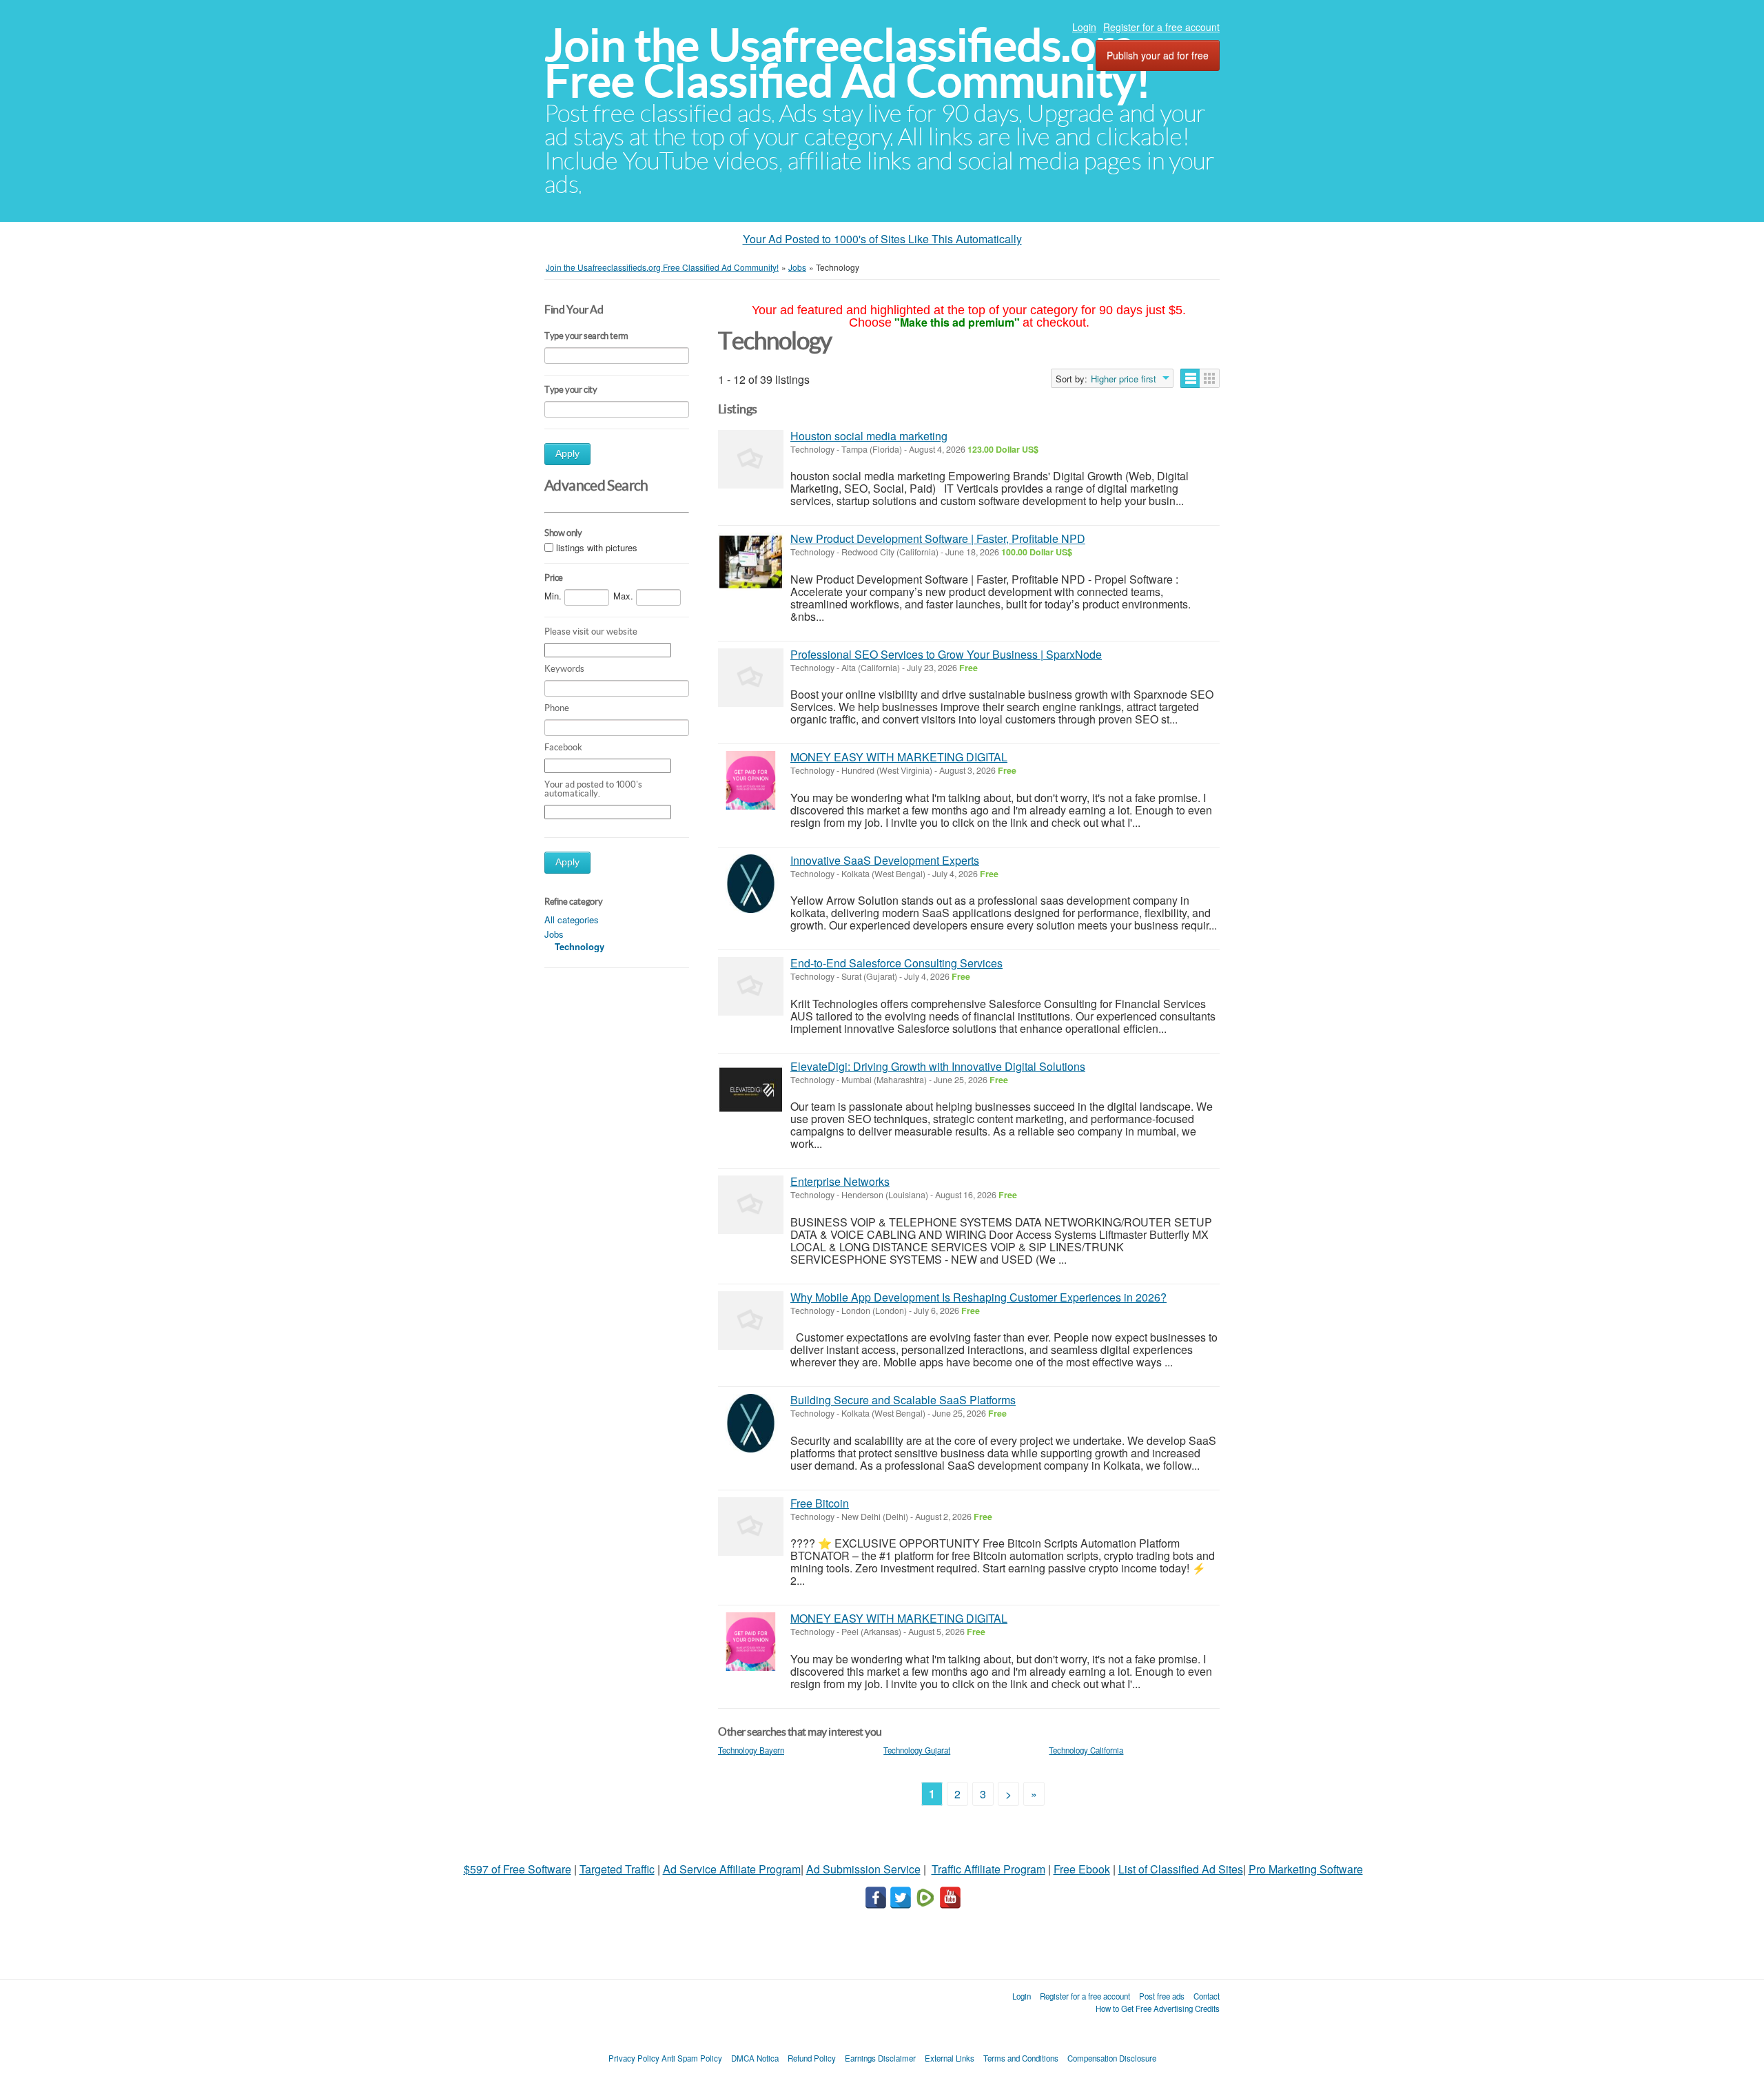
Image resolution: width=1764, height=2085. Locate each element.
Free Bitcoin (820, 1503)
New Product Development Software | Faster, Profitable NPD (938, 538)
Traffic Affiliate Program (988, 1869)
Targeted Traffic (617, 1869)
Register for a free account (1161, 27)
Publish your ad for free (1158, 55)
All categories (572, 920)
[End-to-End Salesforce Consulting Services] (751, 986)
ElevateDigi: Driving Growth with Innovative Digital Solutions (938, 1066)
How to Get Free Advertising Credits (1158, 2009)
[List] (1190, 378)
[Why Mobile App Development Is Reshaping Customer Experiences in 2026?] (751, 1321)
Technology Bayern (751, 1750)
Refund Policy (812, 2058)
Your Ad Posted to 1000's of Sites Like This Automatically (882, 239)
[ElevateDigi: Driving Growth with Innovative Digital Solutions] (751, 1090)
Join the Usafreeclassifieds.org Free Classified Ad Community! (848, 63)
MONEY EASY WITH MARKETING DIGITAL (899, 757)
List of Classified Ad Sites (1181, 1869)
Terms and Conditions (1021, 2058)
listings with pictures (597, 547)
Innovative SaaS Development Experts (885, 860)
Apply (567, 454)
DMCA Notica (755, 2058)
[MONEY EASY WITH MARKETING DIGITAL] (751, 780)
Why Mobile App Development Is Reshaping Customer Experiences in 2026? (978, 1297)
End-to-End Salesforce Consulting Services (896, 963)
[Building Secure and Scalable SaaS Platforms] (751, 1423)
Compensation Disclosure (1112, 2058)
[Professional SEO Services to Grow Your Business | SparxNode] (751, 678)
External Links (950, 2058)
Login (1084, 27)
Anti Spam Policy (692, 2058)
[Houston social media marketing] (751, 459)
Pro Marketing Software (1306, 1869)
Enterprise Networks (840, 1181)
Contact (1207, 1996)
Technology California (1086, 1750)
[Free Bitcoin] (751, 1527)
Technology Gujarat (917, 1750)
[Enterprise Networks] (751, 1205)
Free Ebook (1082, 1869)
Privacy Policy (634, 2058)
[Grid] (1210, 378)
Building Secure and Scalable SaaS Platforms (903, 1400)
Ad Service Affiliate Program (732, 1869)
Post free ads (1162, 1996)
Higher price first (1124, 379)
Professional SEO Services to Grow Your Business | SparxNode (946, 654)
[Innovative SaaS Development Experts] (751, 884)
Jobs (554, 934)
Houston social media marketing (869, 436)
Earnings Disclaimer (880, 2058)
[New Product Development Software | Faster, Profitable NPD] (751, 562)
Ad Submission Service (863, 1869)
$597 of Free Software (517, 1869)
